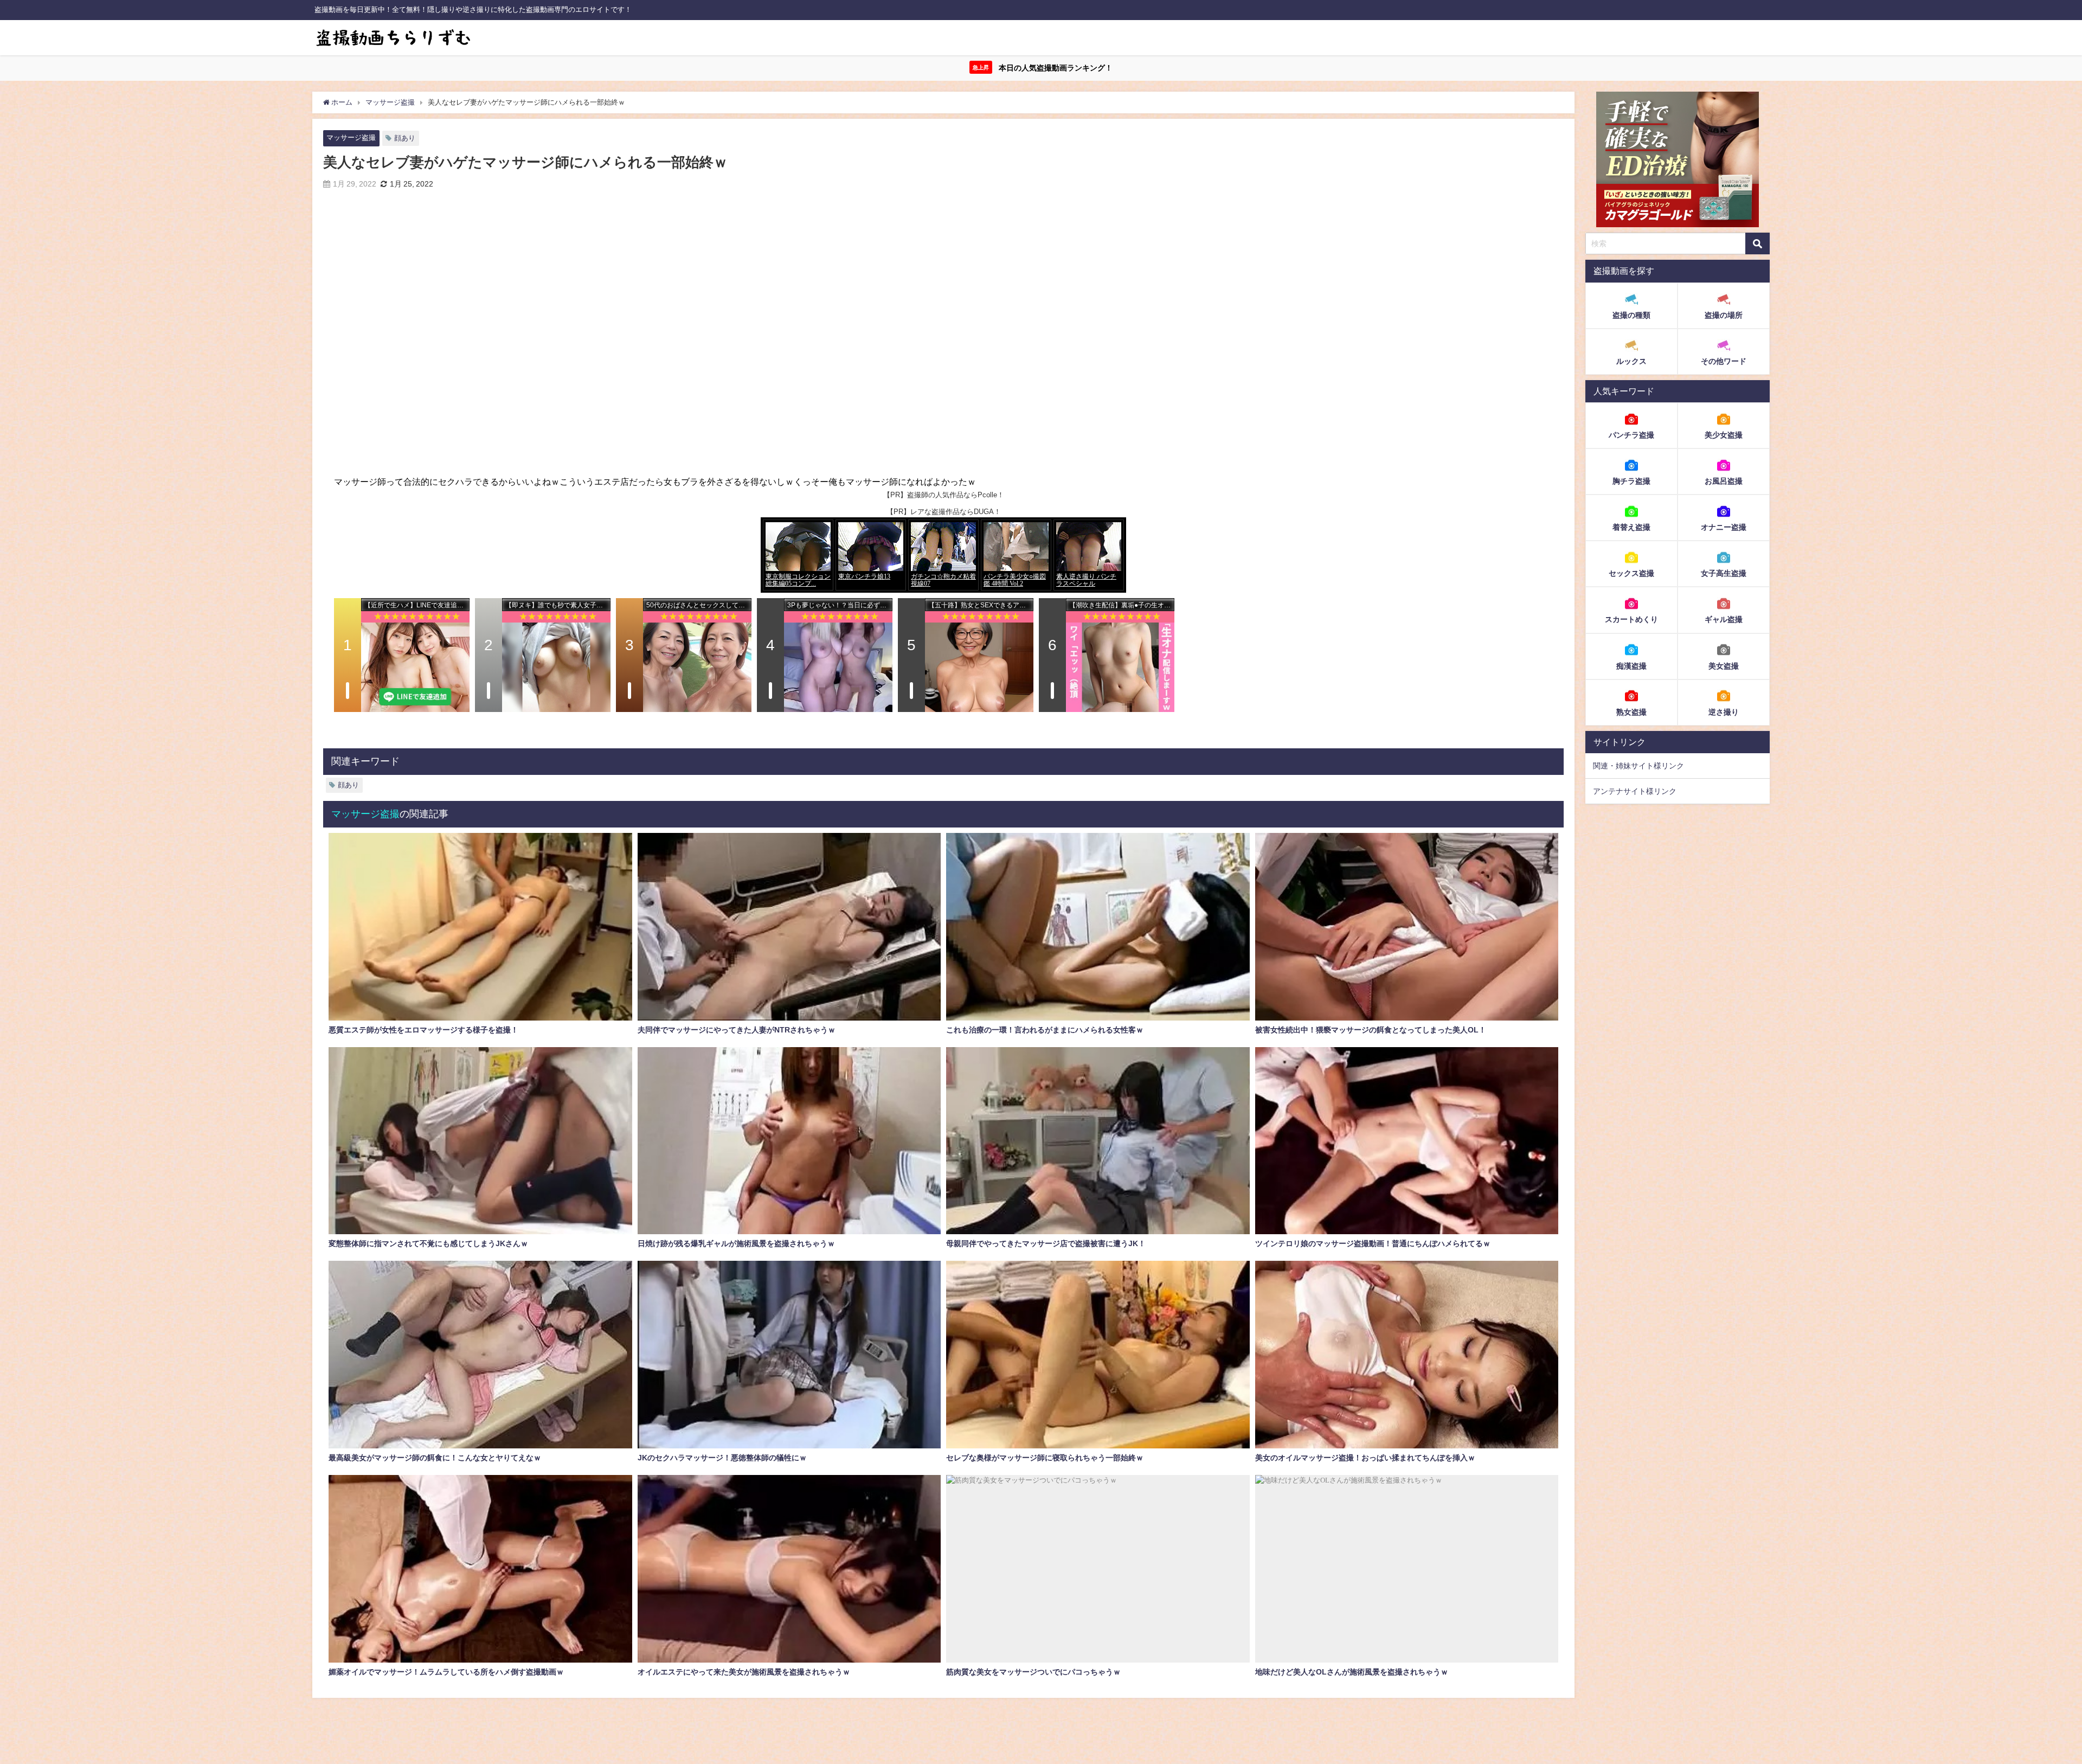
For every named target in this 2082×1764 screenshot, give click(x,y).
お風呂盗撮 (1724, 481)
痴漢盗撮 (1631, 665)
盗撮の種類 (1631, 315)
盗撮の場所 (1724, 315)
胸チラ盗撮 (1631, 481)
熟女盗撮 (1631, 711)
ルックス (1631, 361)
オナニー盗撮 (1724, 527)
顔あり (405, 138)
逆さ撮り (1724, 711)
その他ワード (1724, 361)
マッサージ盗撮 (351, 137)
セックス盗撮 (1631, 573)
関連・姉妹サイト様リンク (1638, 766)
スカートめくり (1631, 619)
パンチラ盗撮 (1631, 435)
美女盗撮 (1724, 665)
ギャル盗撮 (1724, 619)
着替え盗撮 (1631, 527)
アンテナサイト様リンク (1635, 791)
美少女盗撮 (1724, 435)
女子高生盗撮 (1724, 573)
